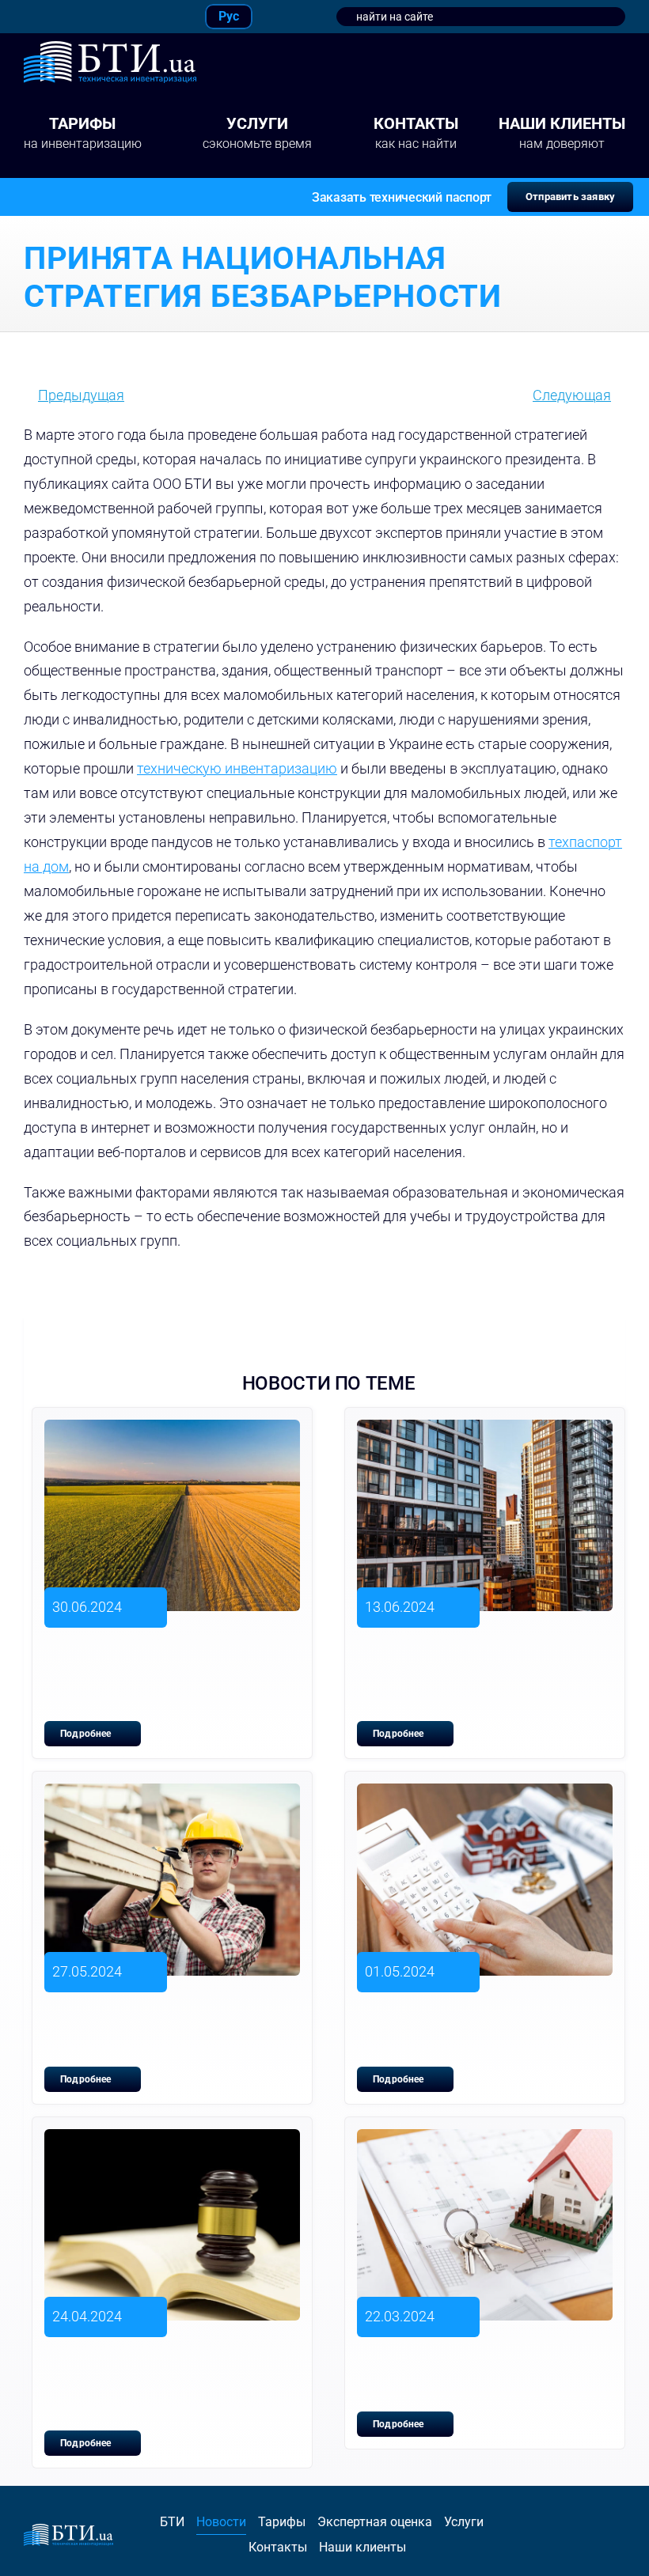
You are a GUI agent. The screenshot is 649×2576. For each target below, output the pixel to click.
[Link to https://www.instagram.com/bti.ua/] (68, 17)
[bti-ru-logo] (110, 48)
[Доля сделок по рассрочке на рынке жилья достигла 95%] (485, 1795)
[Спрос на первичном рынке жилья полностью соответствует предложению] (485, 1431)
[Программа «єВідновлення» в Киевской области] (172, 1795)
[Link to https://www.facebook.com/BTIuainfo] (30, 17)
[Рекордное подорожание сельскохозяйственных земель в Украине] (172, 1431)
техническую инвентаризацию (237, 768)
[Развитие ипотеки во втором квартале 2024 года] (485, 2141)
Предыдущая (81, 395)
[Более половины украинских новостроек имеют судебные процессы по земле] (172, 2141)
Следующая (572, 395)
